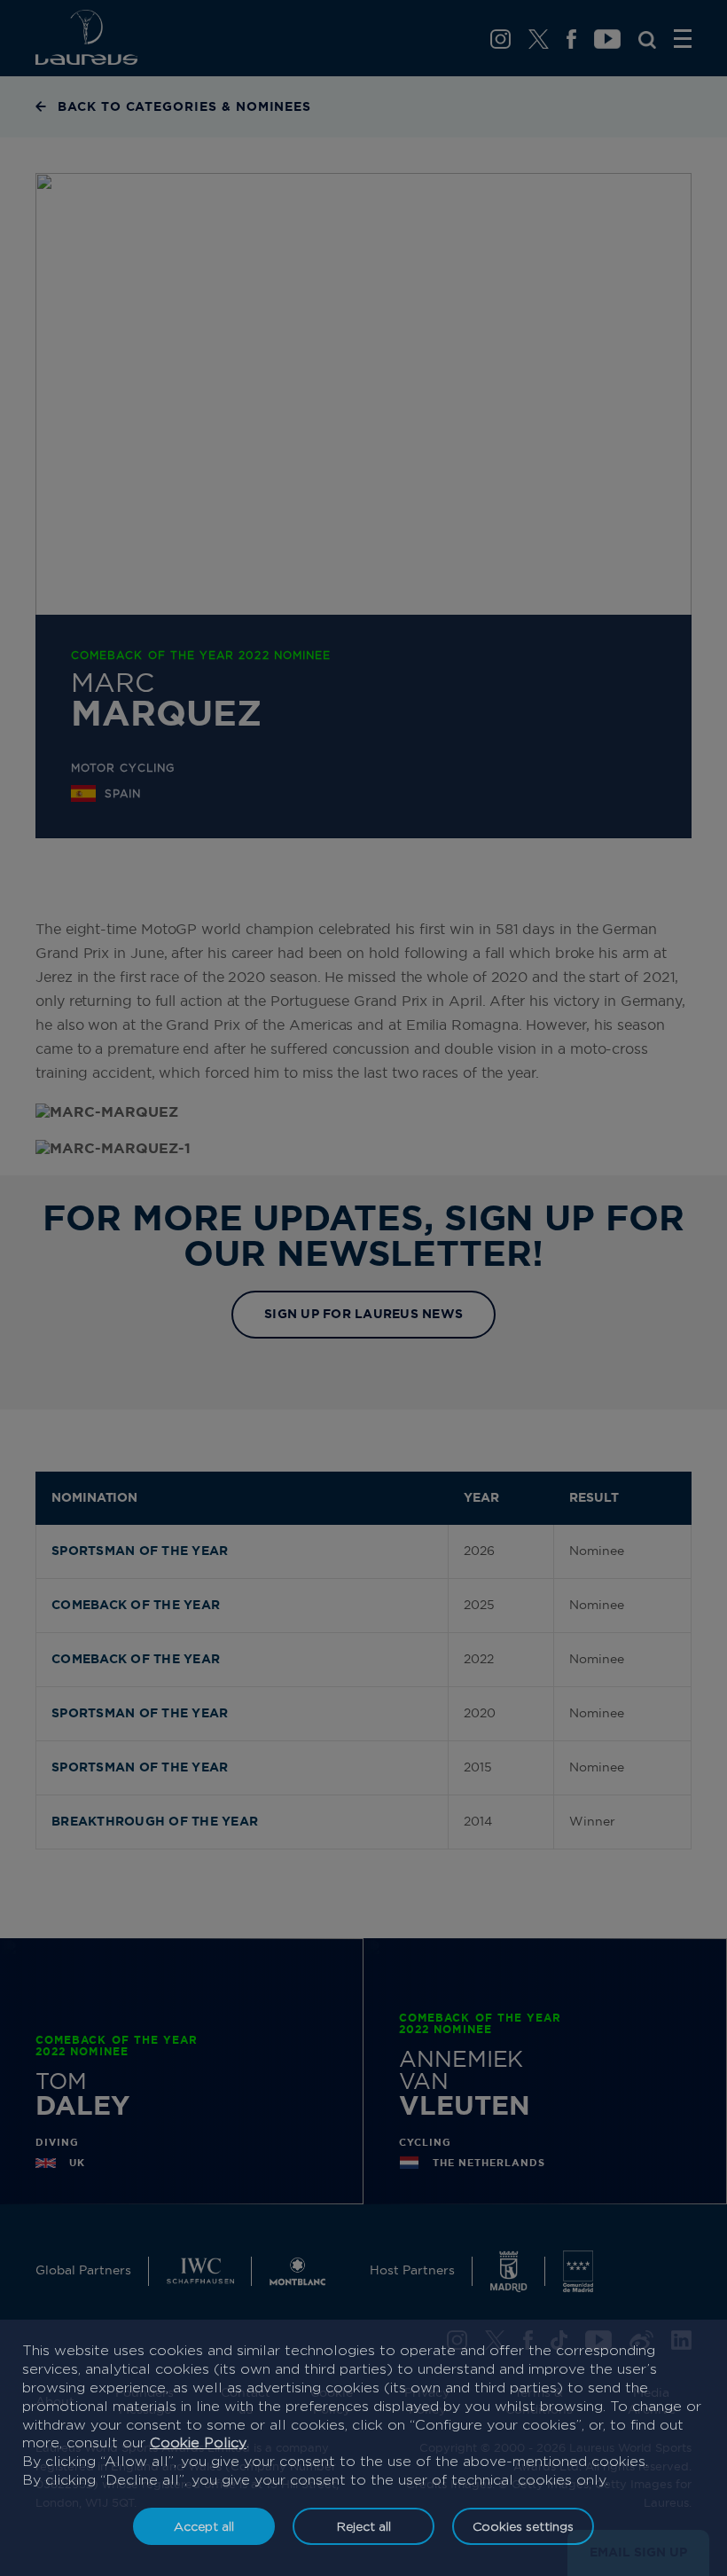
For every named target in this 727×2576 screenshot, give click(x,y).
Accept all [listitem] (204, 2526)
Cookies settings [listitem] (523, 2526)
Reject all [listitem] (364, 2526)
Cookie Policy (198, 2442)
